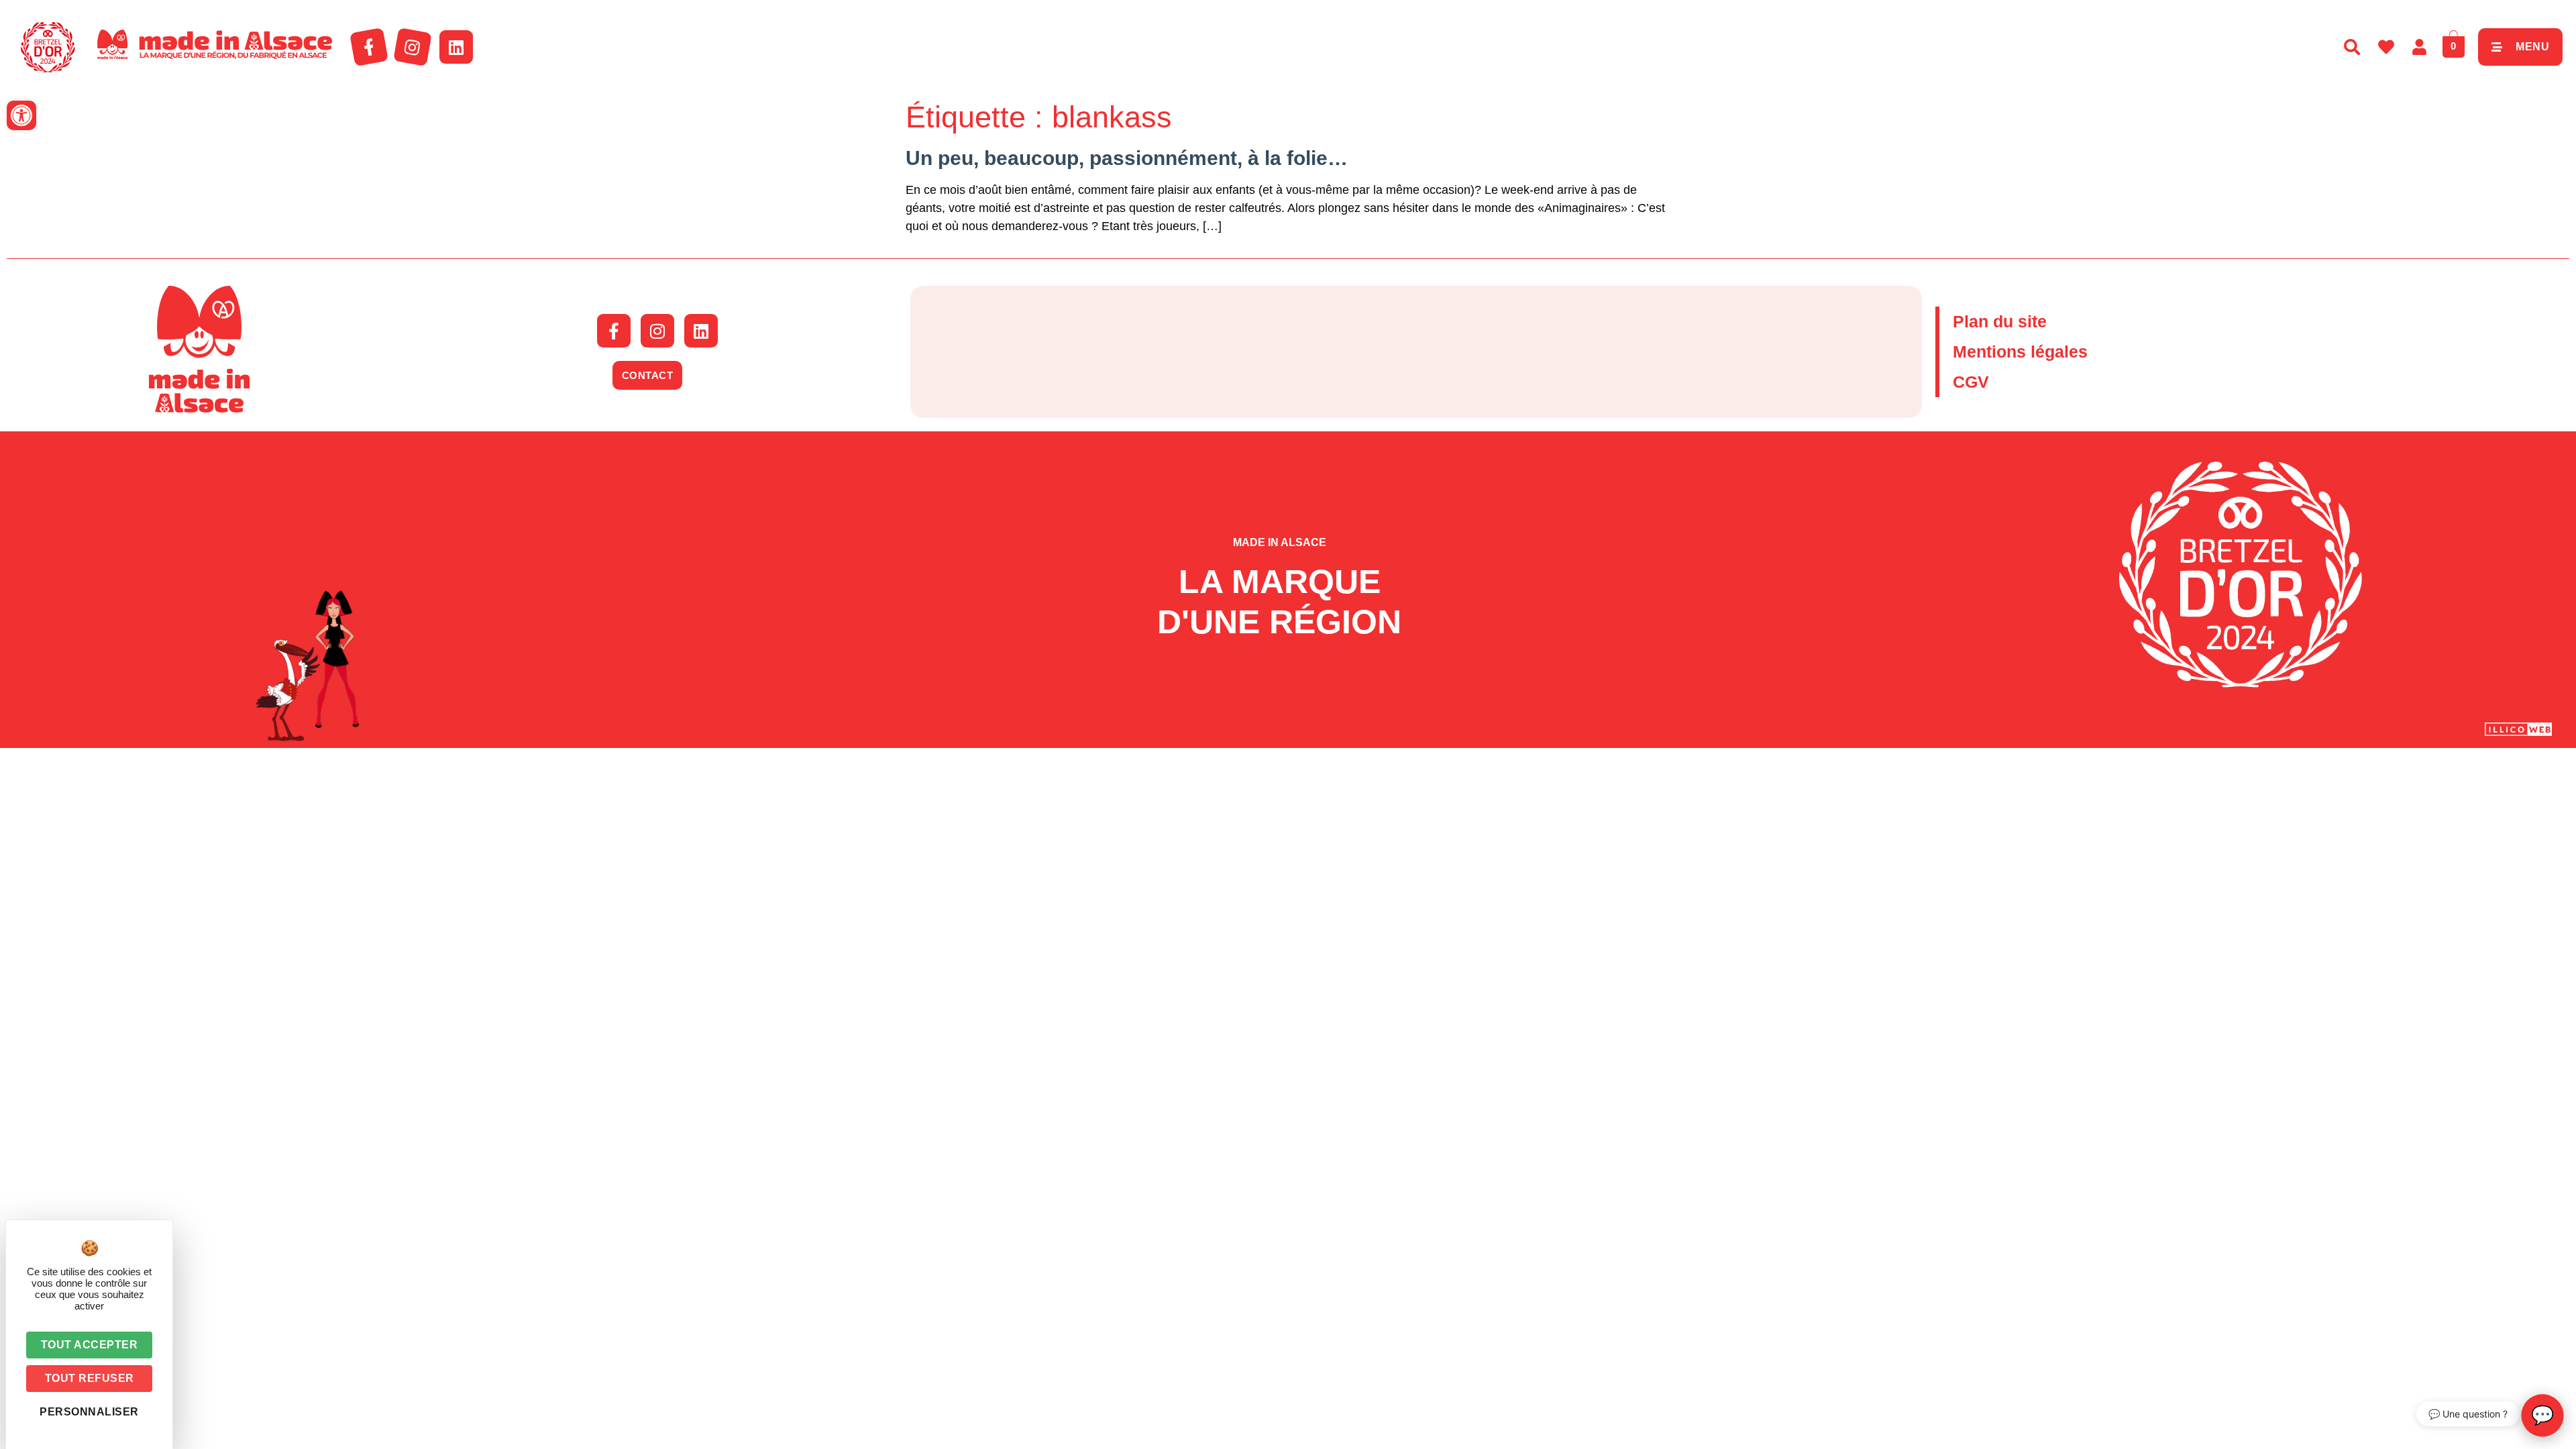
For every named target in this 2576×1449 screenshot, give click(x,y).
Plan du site (2000, 321)
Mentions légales (2020, 352)
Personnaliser (89, 1412)
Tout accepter (90, 1345)
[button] (21, 115)
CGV (1971, 382)
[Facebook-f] (369, 47)
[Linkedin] (456, 47)
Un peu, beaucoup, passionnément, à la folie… (1127, 158)
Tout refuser (90, 1378)
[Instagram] (413, 47)
